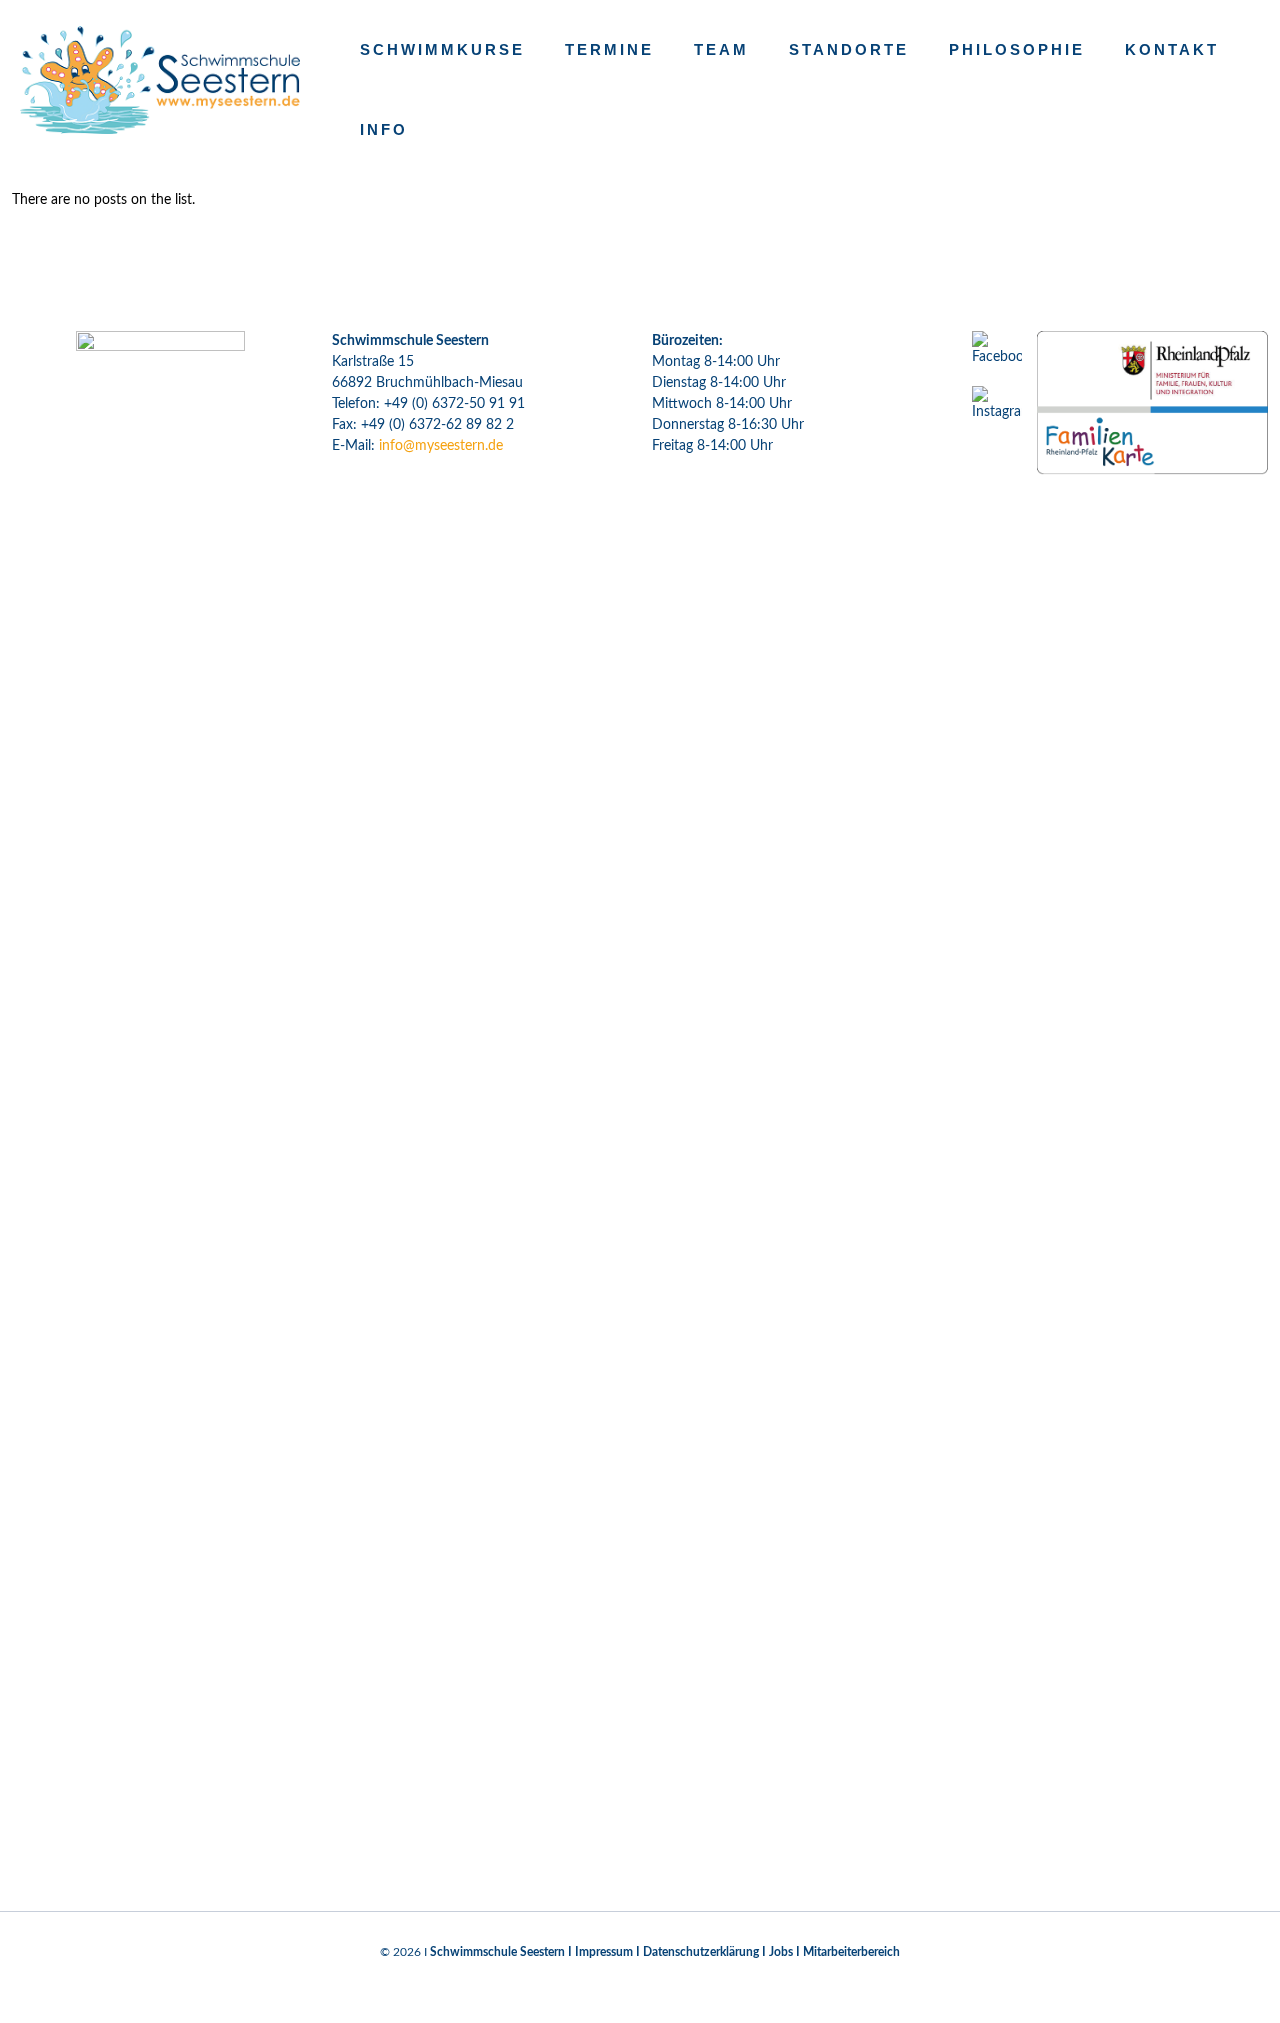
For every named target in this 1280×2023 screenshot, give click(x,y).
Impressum (604, 1952)
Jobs (781, 1952)
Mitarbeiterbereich (851, 1952)
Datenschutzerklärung (701, 1952)
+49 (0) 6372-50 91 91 (454, 404)
